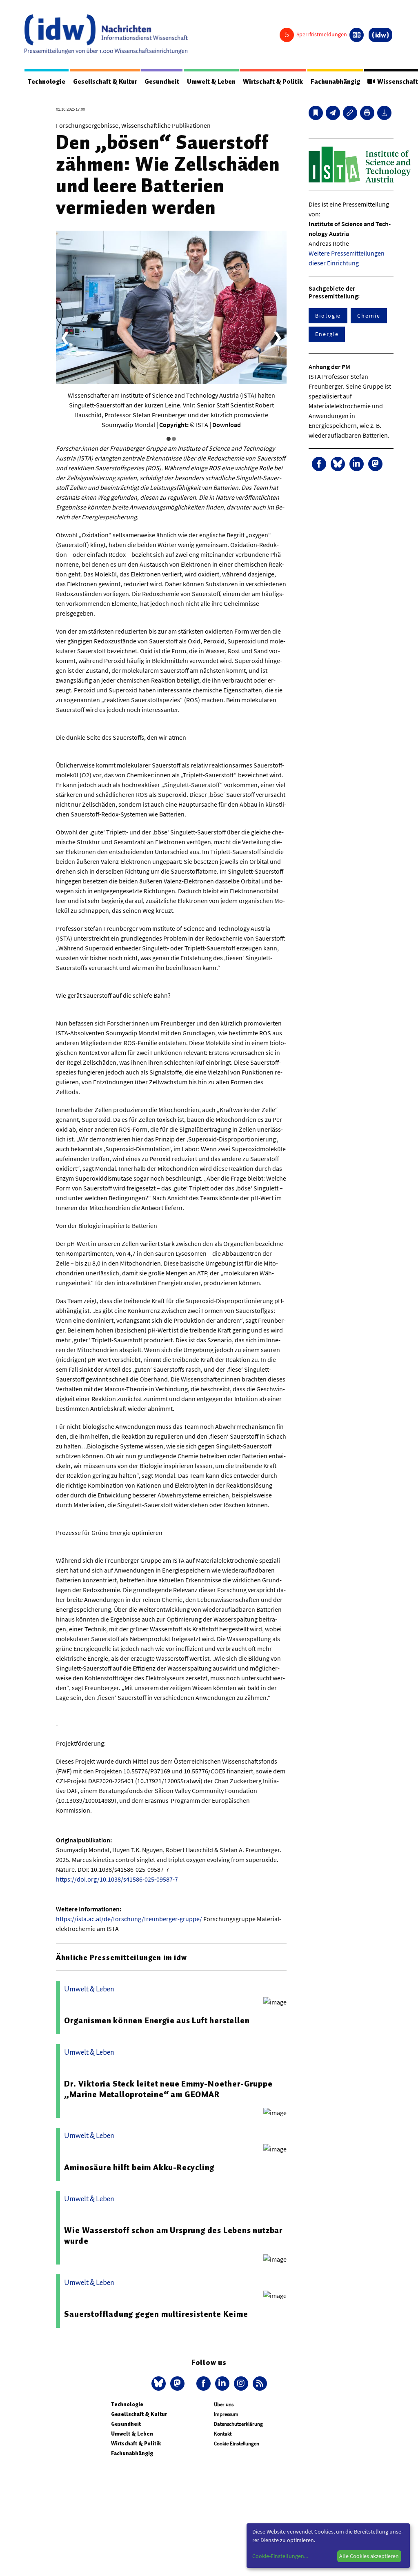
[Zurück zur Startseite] (106, 34)
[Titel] (316, 113)
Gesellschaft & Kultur (105, 82)
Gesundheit (162, 82)
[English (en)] (357, 35)
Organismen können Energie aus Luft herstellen (157, 2020)
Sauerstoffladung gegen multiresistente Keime (156, 2314)
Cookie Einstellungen (237, 2444)
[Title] (350, 113)
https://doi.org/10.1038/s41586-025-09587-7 (117, 1879)
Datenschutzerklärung (238, 2424)
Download (227, 425)
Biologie (328, 316)
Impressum (226, 2414)
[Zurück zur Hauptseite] (380, 35)
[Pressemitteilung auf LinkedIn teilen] (357, 464)
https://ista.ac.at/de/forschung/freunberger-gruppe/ (129, 1919)
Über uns (224, 2404)
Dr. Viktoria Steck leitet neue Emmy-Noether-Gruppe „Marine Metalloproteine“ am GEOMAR (168, 2089)
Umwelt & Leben (211, 82)
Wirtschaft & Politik (273, 82)
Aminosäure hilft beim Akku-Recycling (139, 2167)
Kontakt (223, 2434)
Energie (327, 334)
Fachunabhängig (335, 82)
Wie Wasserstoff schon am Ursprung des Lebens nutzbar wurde (173, 2236)
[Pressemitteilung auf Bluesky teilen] (338, 464)
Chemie (369, 316)
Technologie (47, 82)
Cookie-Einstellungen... (280, 2556)
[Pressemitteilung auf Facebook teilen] (319, 464)
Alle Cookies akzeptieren (369, 2556)
